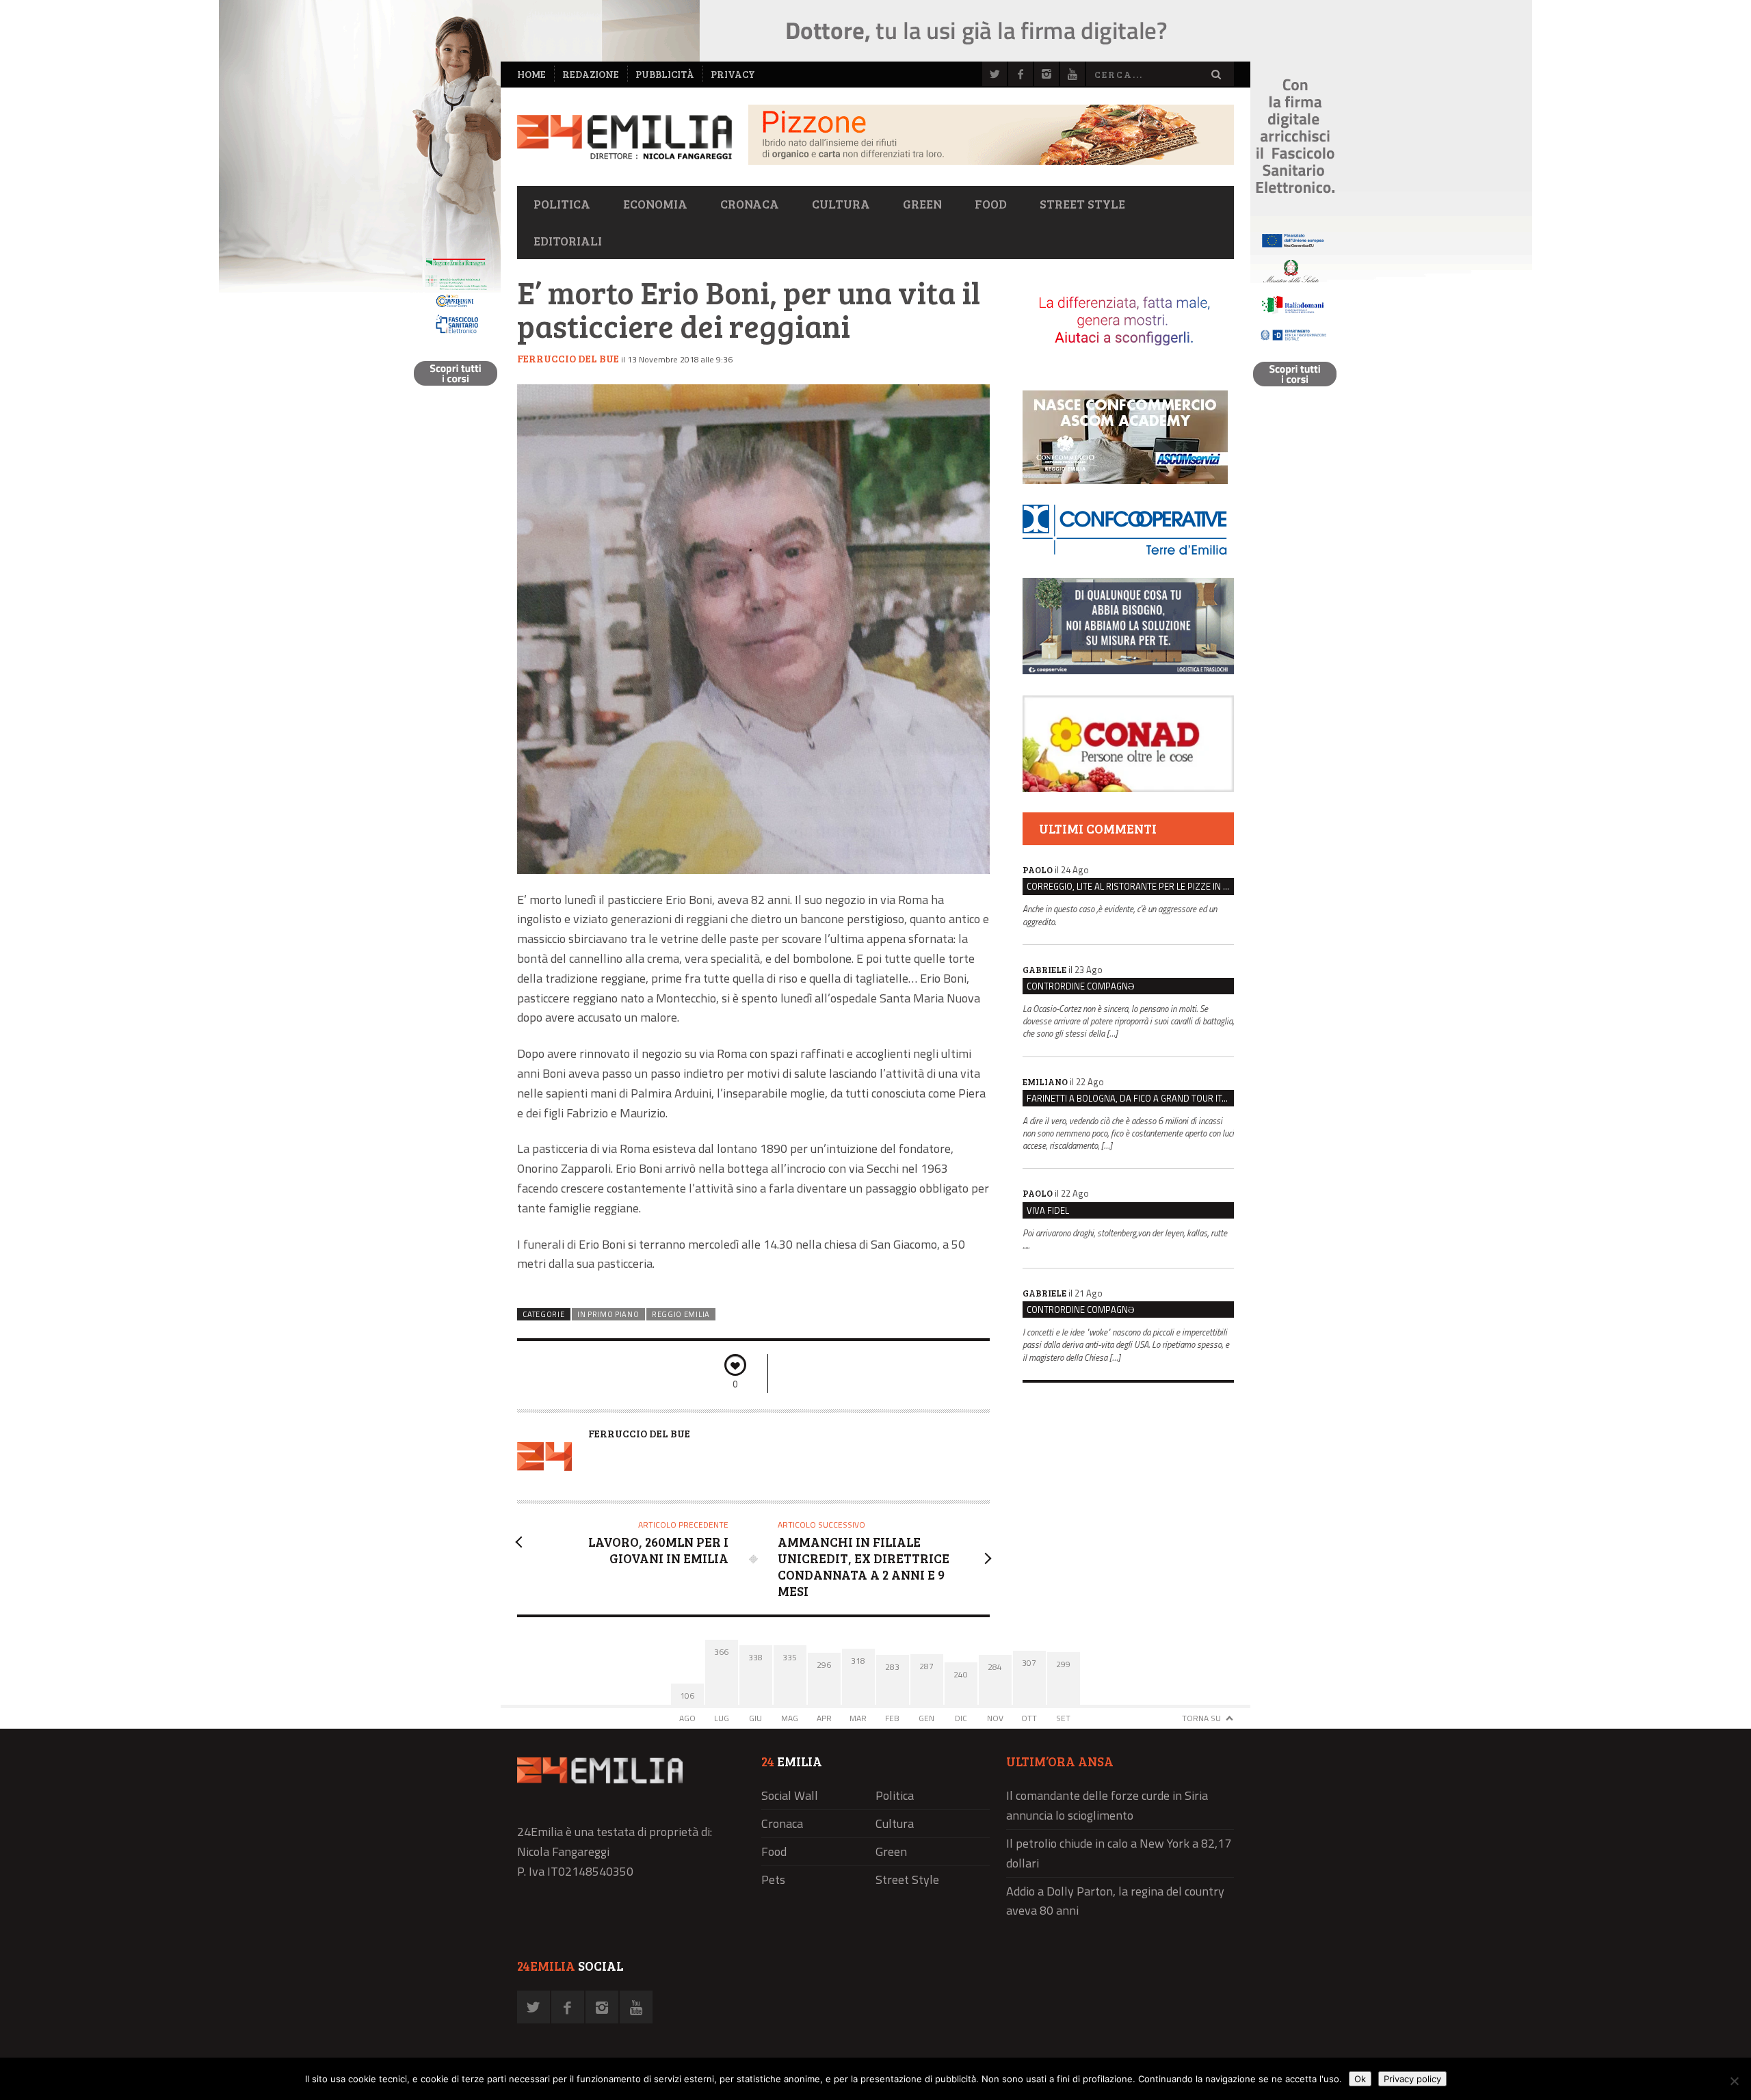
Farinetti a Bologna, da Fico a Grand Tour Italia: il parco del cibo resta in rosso (1130, 1098)
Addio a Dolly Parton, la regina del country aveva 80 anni (1115, 1901)
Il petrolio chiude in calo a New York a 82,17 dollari (1119, 1853)
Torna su (1201, 1718)
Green (922, 204)
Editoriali (568, 241)
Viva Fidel (1048, 1210)
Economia (655, 204)
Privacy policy (1412, 2079)
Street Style (1082, 204)
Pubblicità (665, 74)
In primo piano (608, 1314)
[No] (1734, 2081)
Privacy (733, 74)
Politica (562, 204)
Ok (1360, 2079)
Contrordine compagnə (1080, 986)
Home (531, 74)
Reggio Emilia (681, 1314)
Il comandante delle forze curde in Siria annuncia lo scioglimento (1107, 1805)
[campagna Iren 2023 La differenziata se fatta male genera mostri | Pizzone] (991, 161)
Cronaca (750, 204)
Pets (773, 1879)
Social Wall (790, 1795)
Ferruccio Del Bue (568, 358)
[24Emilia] (624, 137)
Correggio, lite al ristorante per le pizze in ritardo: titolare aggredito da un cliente (1130, 886)
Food (991, 204)
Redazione (591, 74)
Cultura (841, 204)
